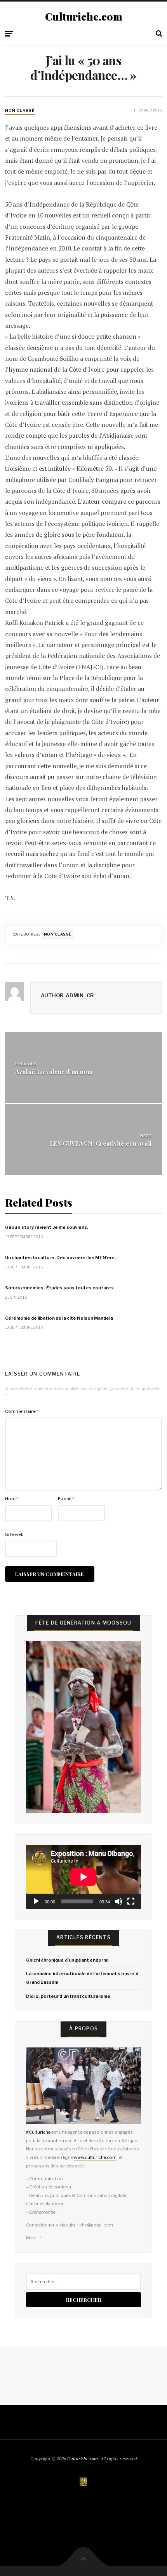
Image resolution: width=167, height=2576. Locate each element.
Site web (14, 1534)
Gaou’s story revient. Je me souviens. (47, 1227)
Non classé (20, 110)
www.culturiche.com (95, 2157)
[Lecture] (36, 1901)
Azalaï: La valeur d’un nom (54, 1071)
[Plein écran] (131, 1901)
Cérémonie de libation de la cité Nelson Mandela (59, 1318)
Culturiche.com (84, 17)
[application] (83, 1877)
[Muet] (118, 1901)
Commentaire (22, 1411)
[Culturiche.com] (83, 2482)
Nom (12, 1499)
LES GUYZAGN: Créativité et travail (101, 1143)
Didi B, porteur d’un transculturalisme (68, 1996)
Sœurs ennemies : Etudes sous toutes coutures (59, 1288)
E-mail (66, 1499)
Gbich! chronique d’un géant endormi (67, 1960)
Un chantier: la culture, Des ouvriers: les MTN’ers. (60, 1258)
